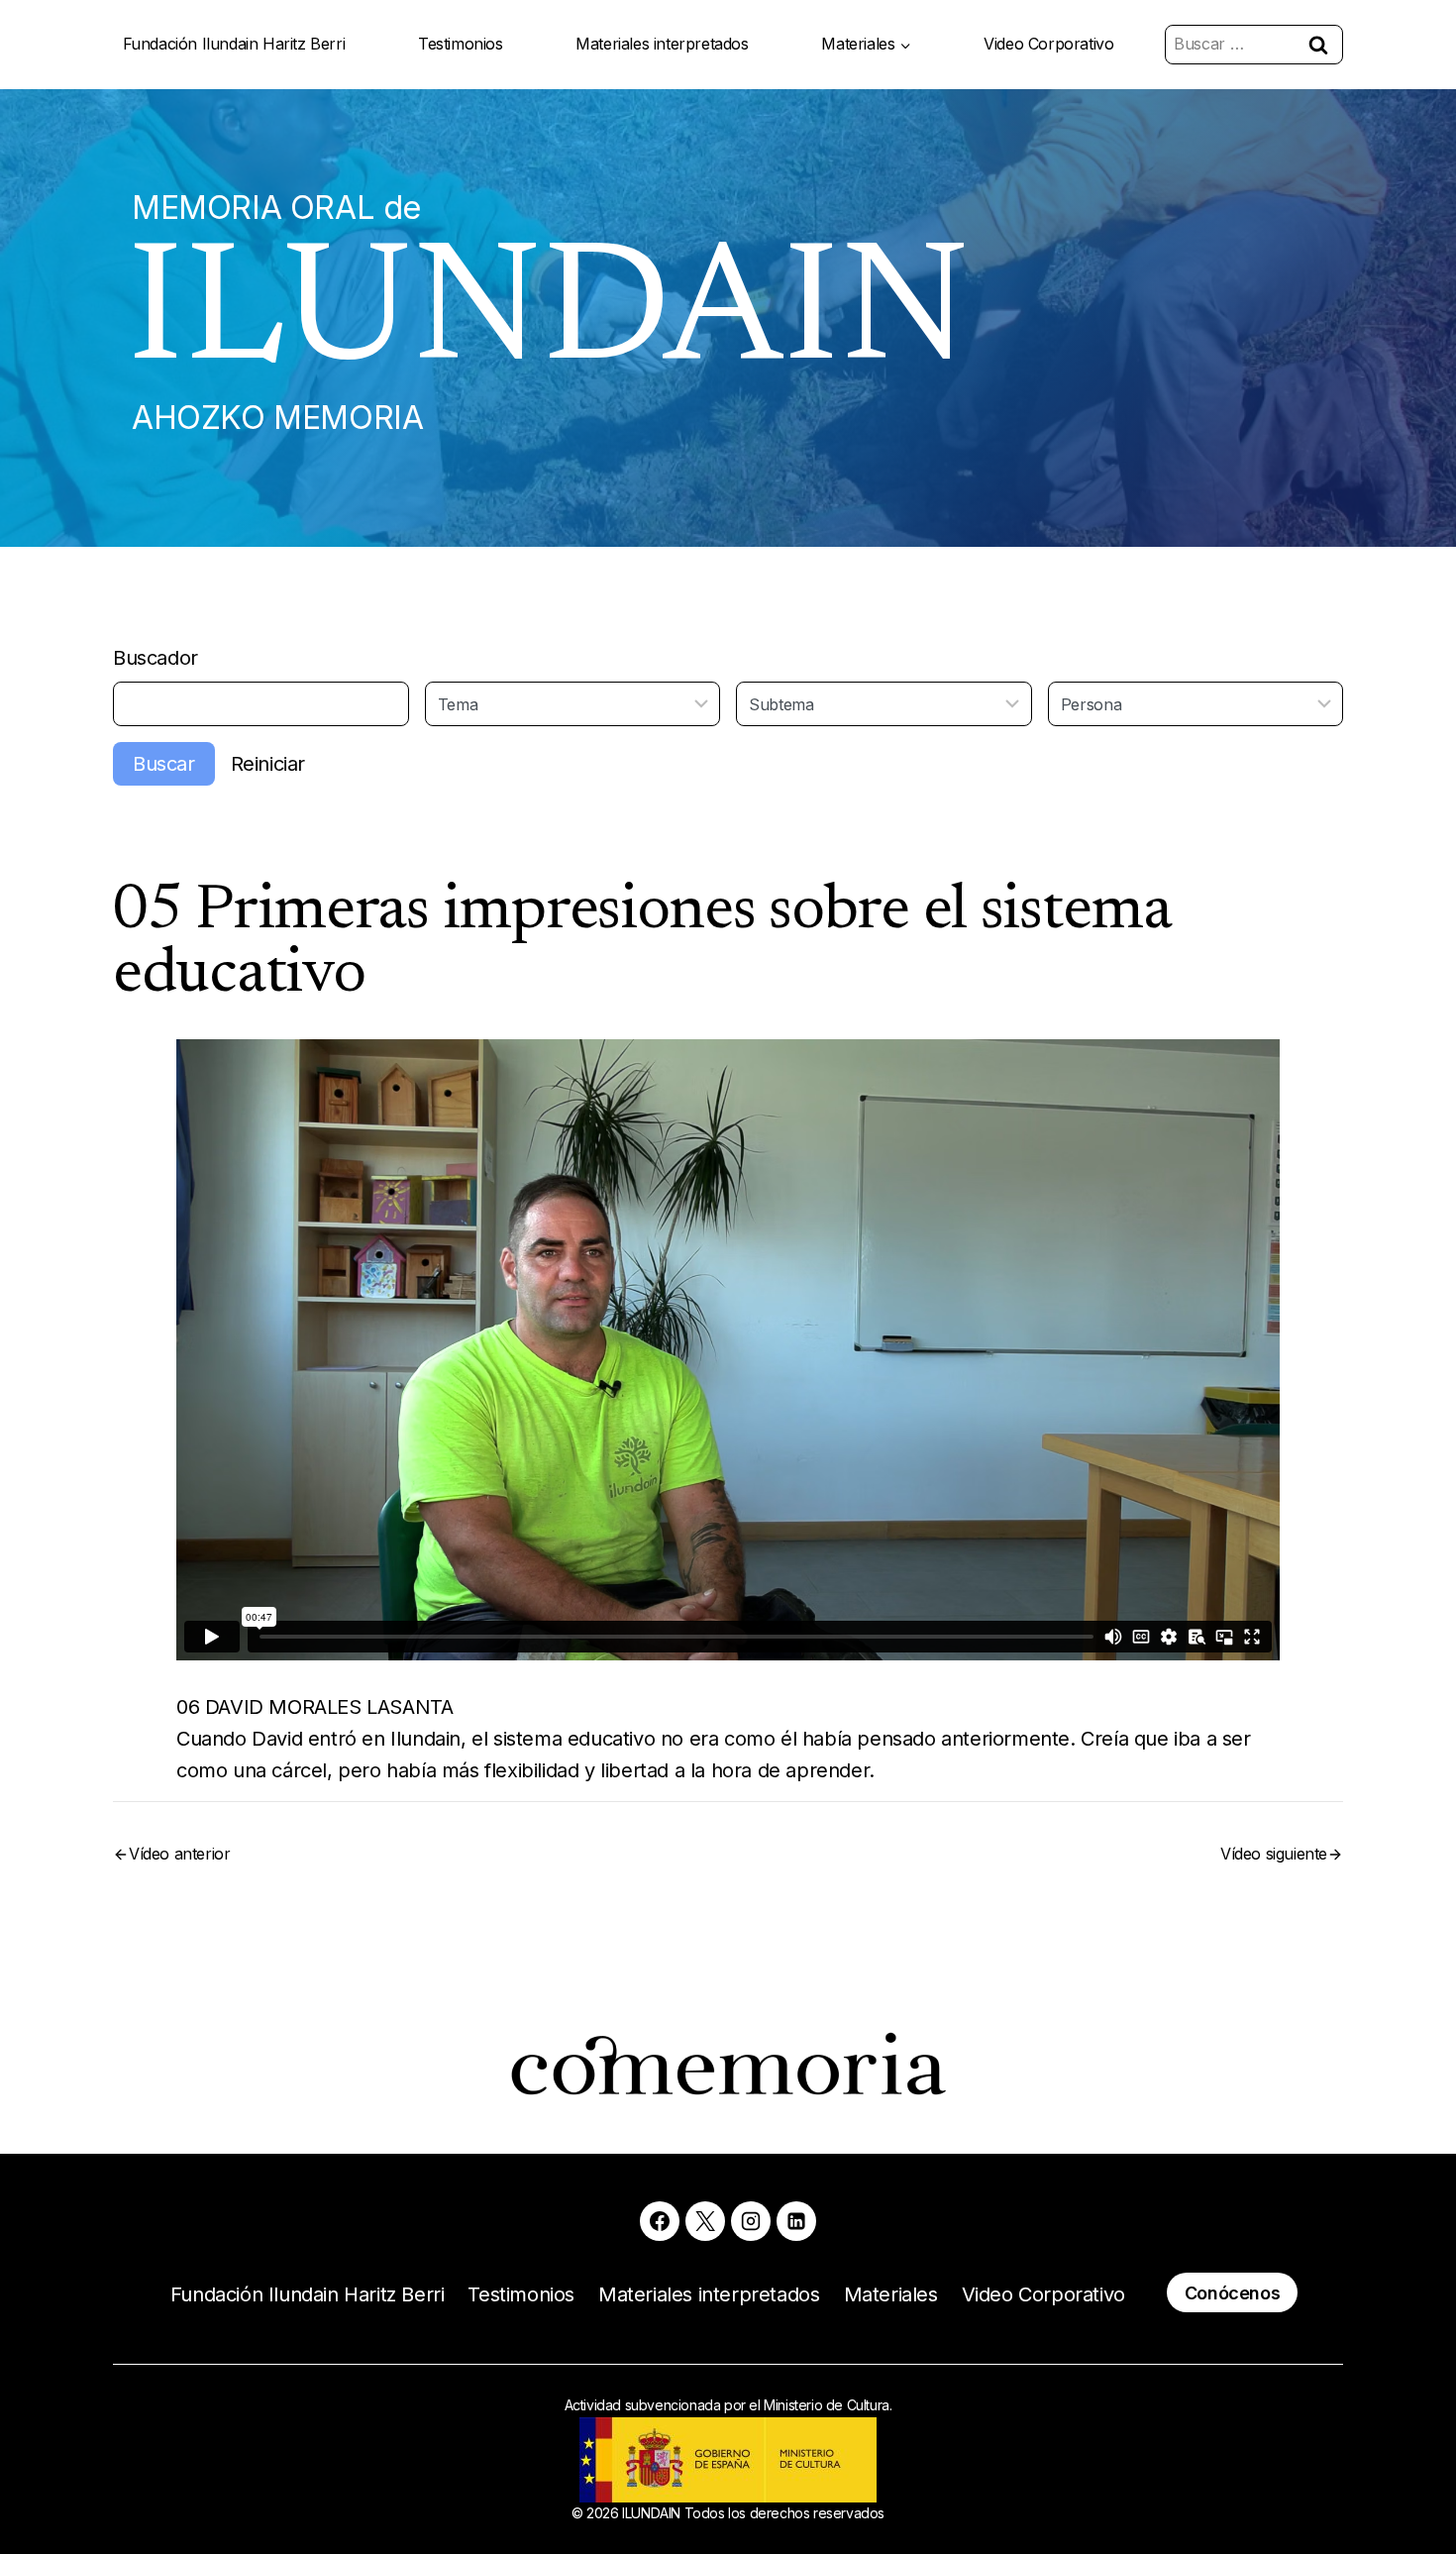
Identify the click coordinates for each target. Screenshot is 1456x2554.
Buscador (156, 658)
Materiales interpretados (662, 44)
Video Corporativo (1048, 44)
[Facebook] (660, 2221)
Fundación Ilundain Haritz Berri (234, 44)
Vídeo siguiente (1274, 1854)
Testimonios (461, 44)
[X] (705, 2221)
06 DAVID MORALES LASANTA (314, 1707)
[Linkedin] (796, 2221)
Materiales (891, 2294)
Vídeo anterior (179, 1854)
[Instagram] (751, 2221)
